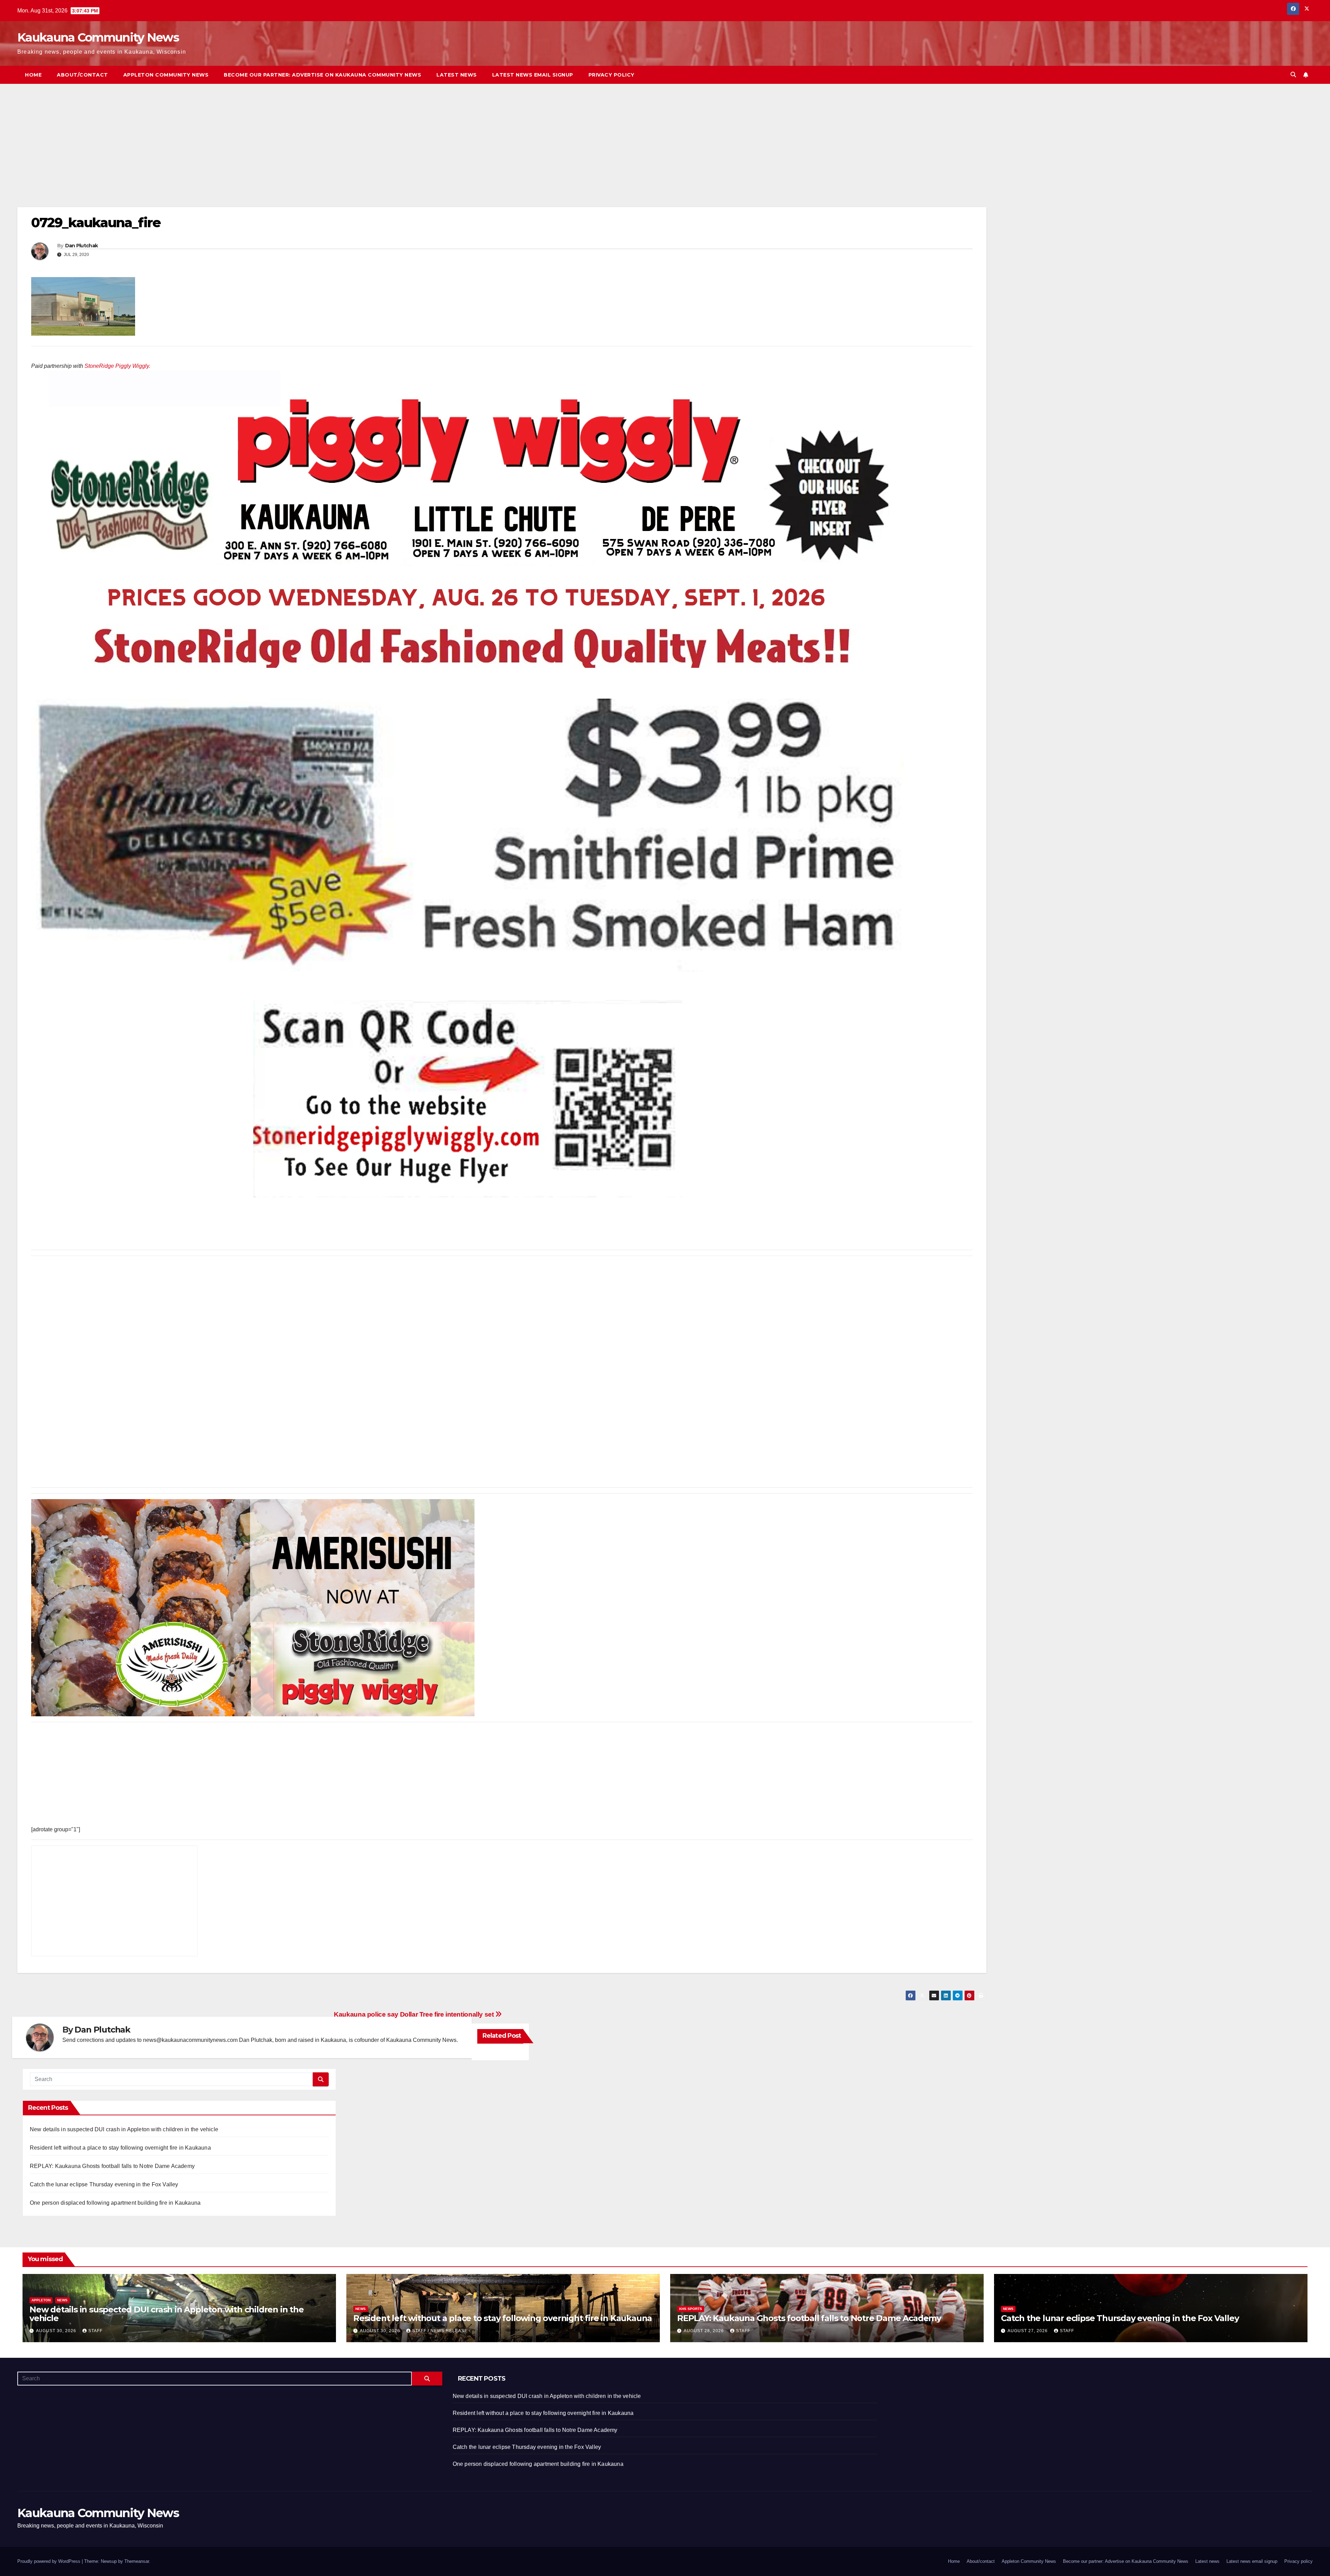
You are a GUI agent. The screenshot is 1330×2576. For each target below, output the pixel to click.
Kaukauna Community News (98, 37)
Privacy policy (611, 75)
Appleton (41, 2300)
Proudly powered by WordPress (50, 2561)
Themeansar (137, 2561)
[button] (1293, 75)
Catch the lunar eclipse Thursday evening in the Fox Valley (104, 2184)
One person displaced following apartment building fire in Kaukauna (115, 2203)
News (62, 2300)
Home (33, 75)
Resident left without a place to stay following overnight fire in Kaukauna (120, 2148)
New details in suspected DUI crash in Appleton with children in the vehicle (124, 2129)
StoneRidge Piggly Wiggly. (117, 366)
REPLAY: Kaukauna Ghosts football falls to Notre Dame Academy (112, 2166)
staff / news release (440, 2331)
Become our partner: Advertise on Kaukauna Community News (322, 75)
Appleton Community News (166, 75)
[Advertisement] (225, 156)
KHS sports (691, 2309)
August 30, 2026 (57, 2331)
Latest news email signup (533, 75)
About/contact (82, 75)
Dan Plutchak (82, 246)
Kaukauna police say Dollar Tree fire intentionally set (415, 2014)
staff (95, 2331)
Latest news (457, 75)
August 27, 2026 (1028, 2331)
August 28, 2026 (704, 2331)
